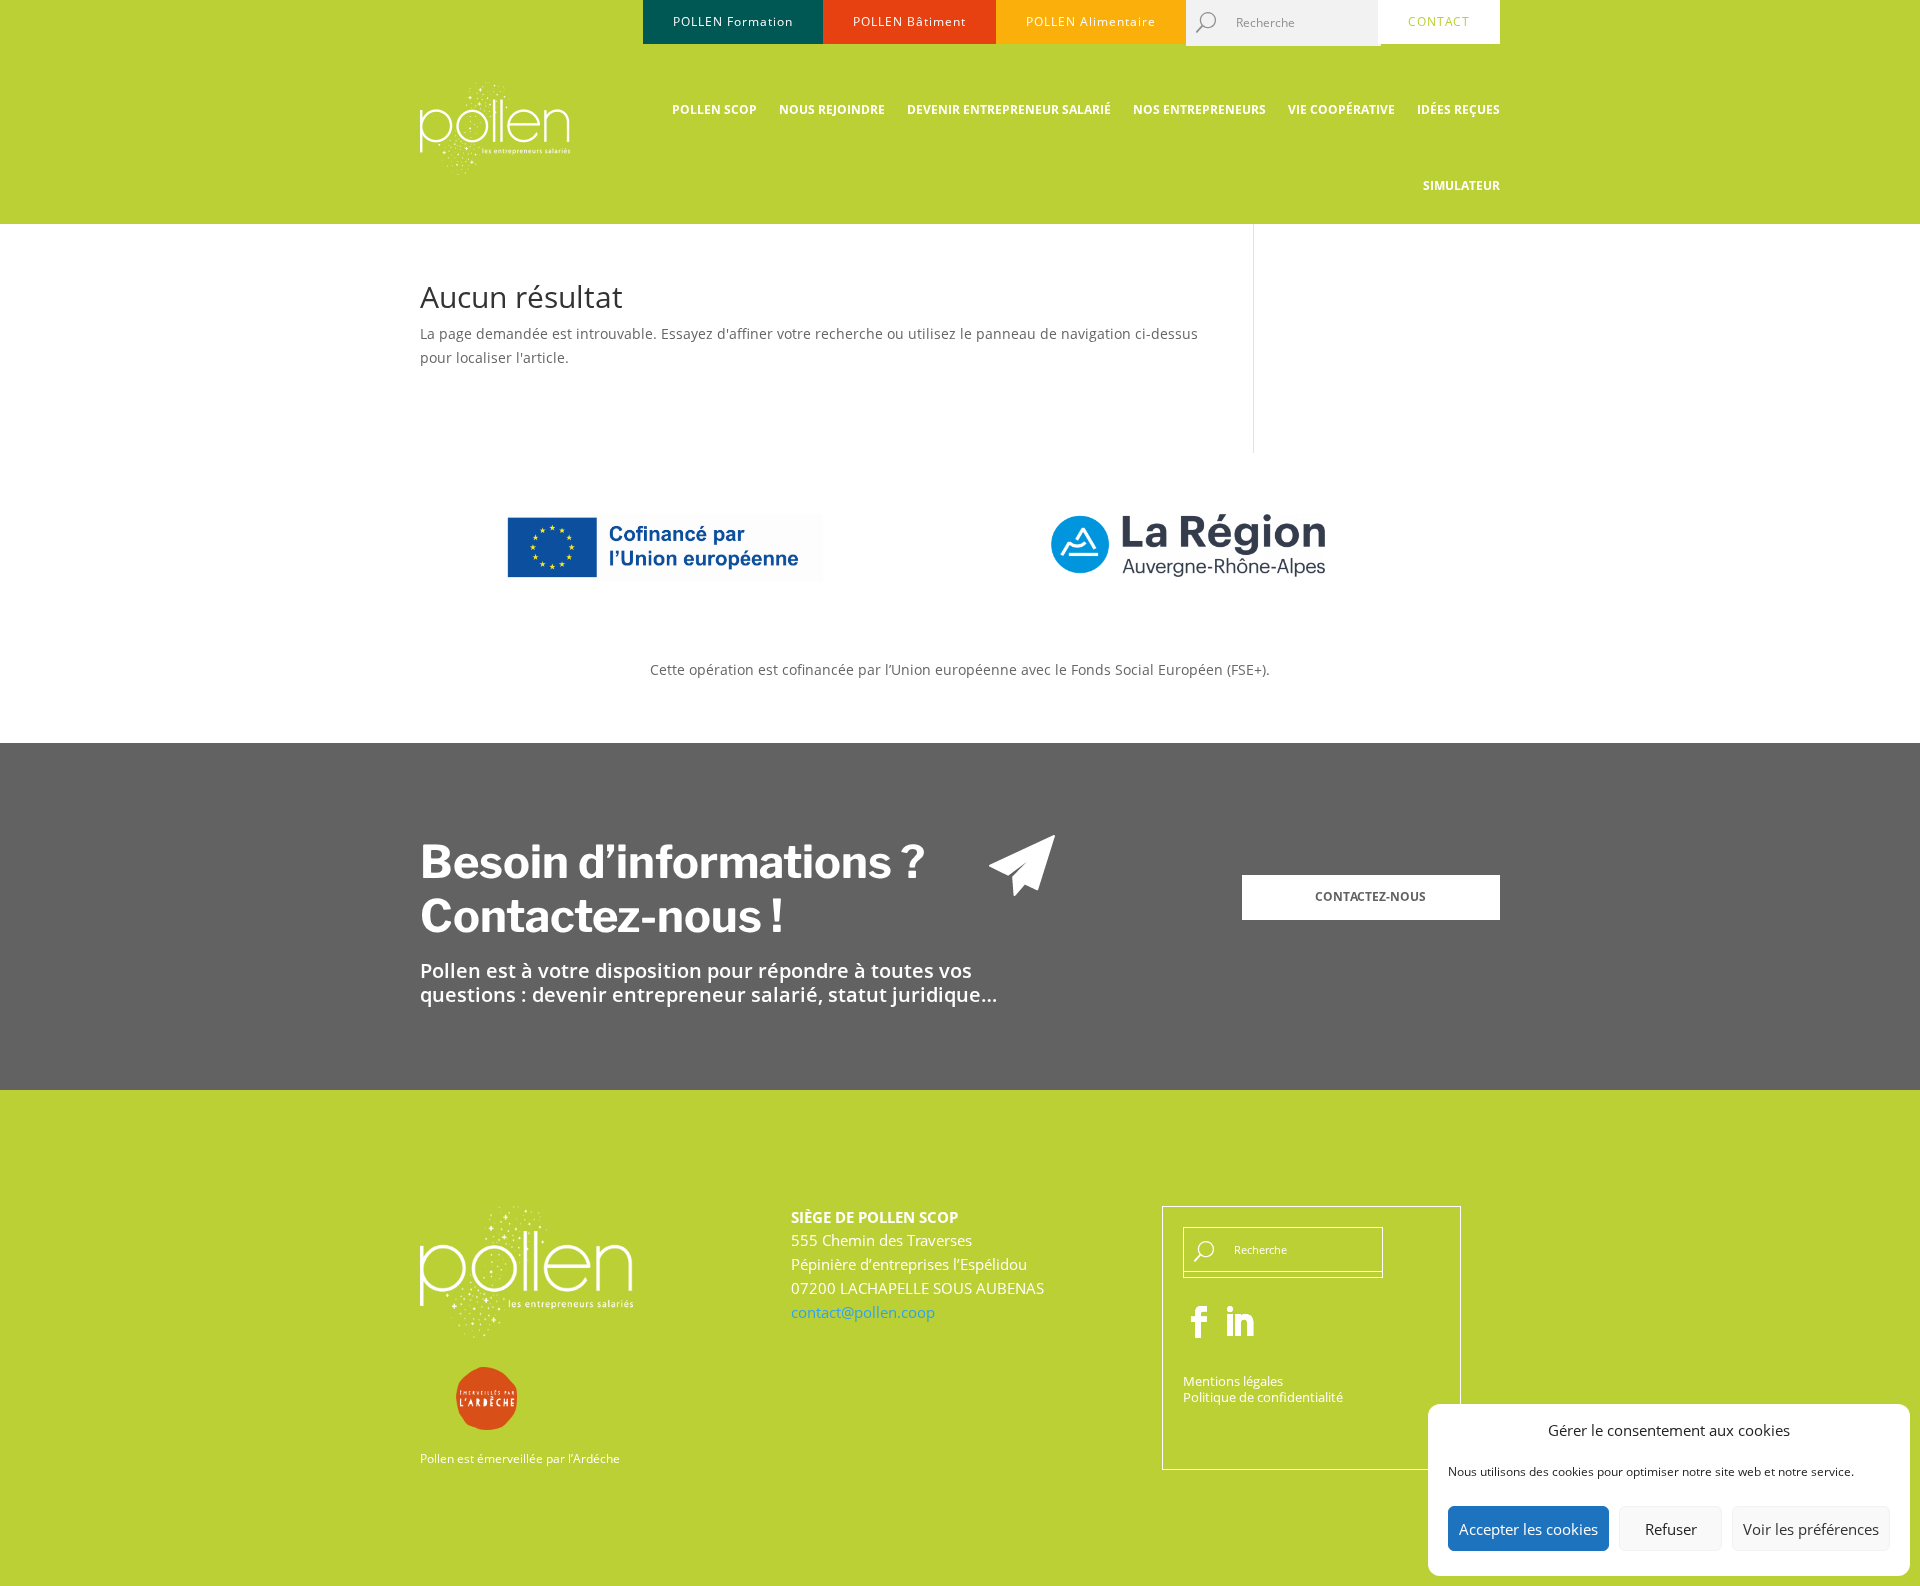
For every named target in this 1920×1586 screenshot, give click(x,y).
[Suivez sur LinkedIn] (1239, 1322)
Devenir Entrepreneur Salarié (1009, 109)
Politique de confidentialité (1263, 1397)
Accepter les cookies (1528, 1529)
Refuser (1671, 1529)
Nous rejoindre (832, 109)
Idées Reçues (1458, 109)
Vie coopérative (1341, 109)
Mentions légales (1233, 1381)
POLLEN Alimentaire (1091, 21)
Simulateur (1461, 185)
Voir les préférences (1811, 1529)
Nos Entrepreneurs (1199, 109)
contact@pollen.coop (863, 1312)
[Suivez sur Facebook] (1199, 1322)
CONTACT (1439, 21)
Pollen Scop (714, 109)
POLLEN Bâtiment (909, 21)
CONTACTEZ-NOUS (1370, 896)
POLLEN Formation (733, 21)
